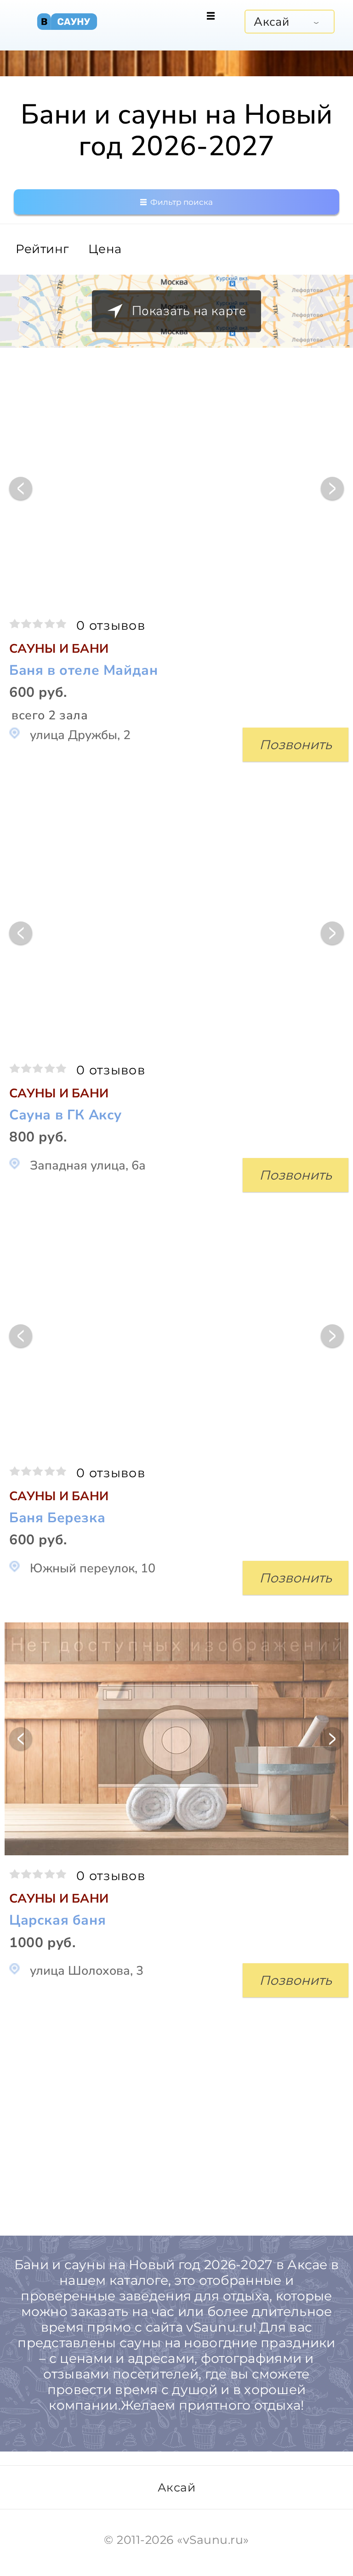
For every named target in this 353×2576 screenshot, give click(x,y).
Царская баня (57, 1921)
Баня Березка (57, 1518)
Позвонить (296, 745)
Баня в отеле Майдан (83, 671)
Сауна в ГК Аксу (65, 1116)
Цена (105, 249)
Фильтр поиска (181, 202)
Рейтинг (42, 249)
